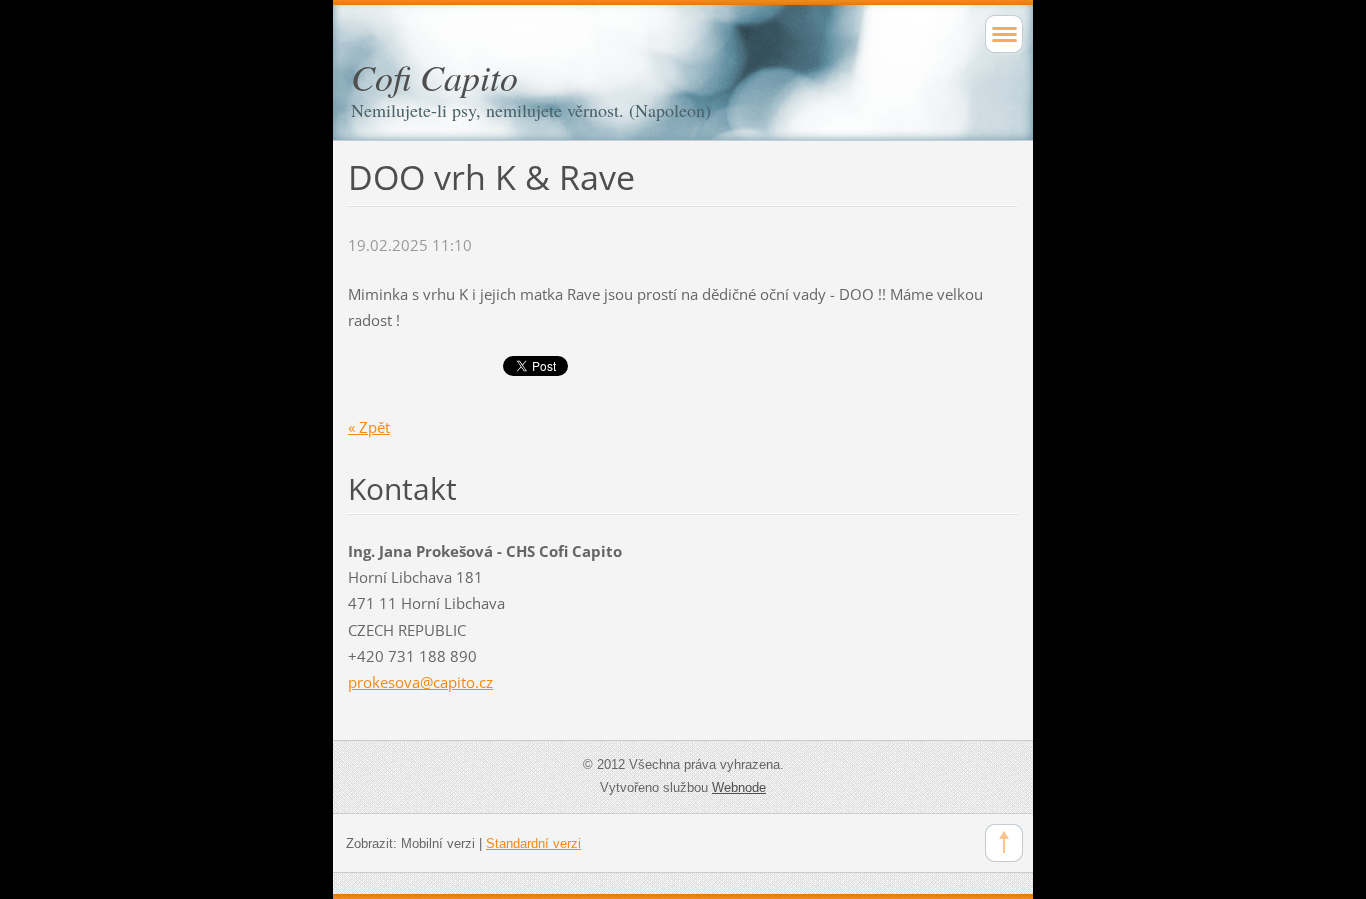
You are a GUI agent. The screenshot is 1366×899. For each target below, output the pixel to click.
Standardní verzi (533, 843)
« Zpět (369, 427)
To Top (1004, 843)
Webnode (739, 787)
